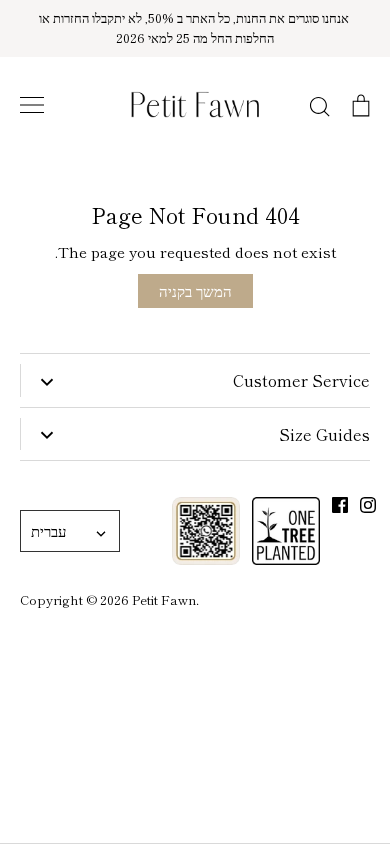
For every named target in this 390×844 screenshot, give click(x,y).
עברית (48, 530)
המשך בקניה (195, 290)
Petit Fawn (164, 599)
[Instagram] (368, 505)
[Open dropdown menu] (46, 380)
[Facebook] (340, 505)
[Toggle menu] (32, 105)
